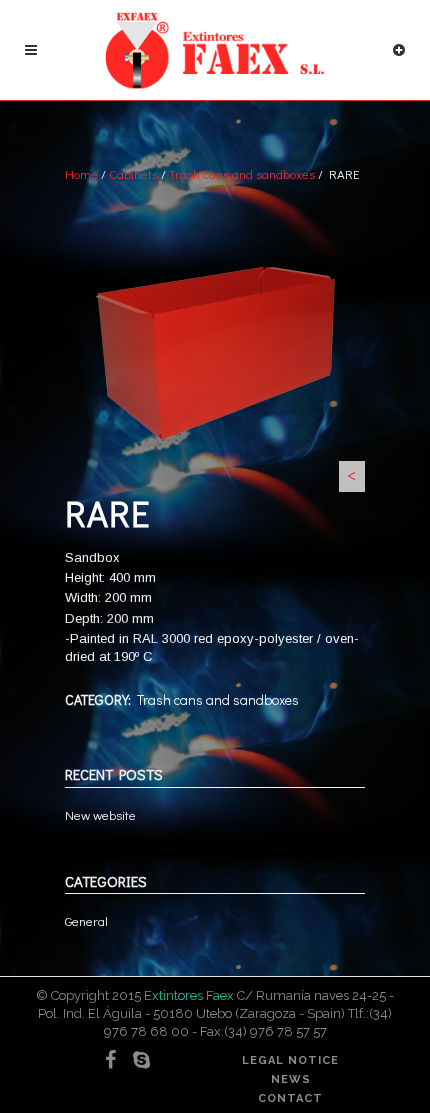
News (291, 1079)
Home (81, 173)
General (86, 920)
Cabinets (133, 173)
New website (100, 814)
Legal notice (290, 1060)
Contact (290, 1098)
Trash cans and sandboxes (242, 173)
